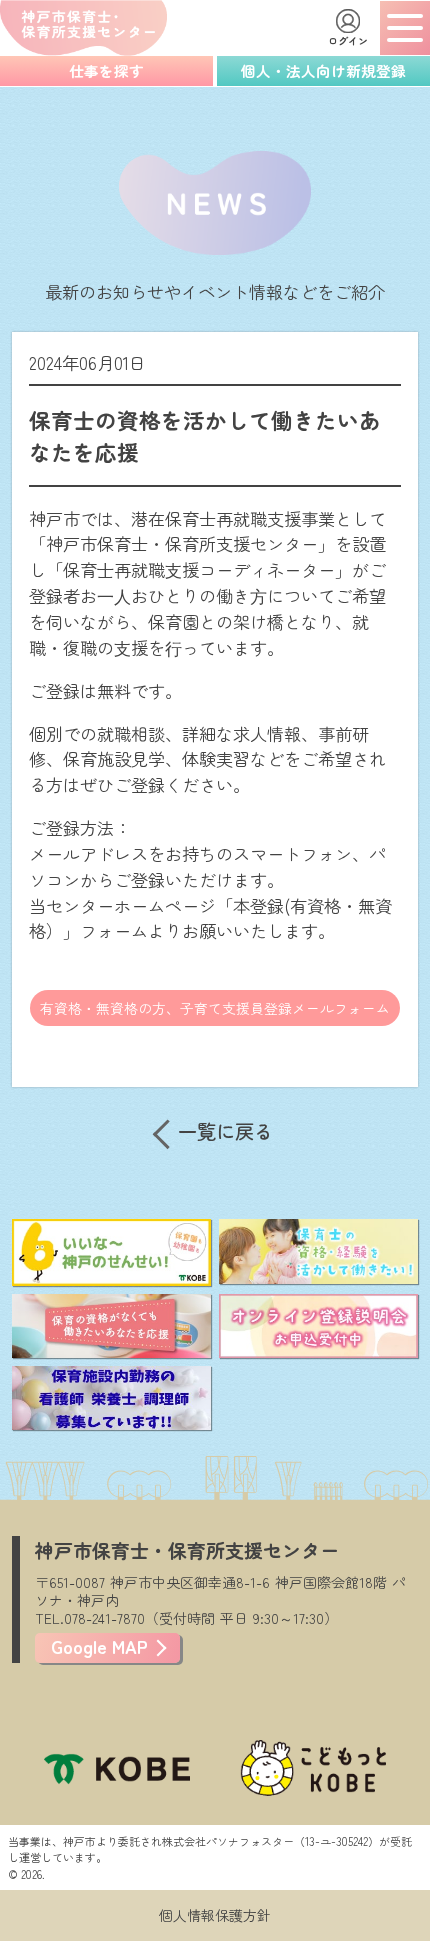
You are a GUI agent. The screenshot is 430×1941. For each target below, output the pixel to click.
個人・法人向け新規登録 (323, 70)
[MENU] (405, 28)
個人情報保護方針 (215, 1915)
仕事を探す (106, 70)
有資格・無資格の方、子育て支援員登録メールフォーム (215, 1008)
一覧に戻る (225, 1131)
